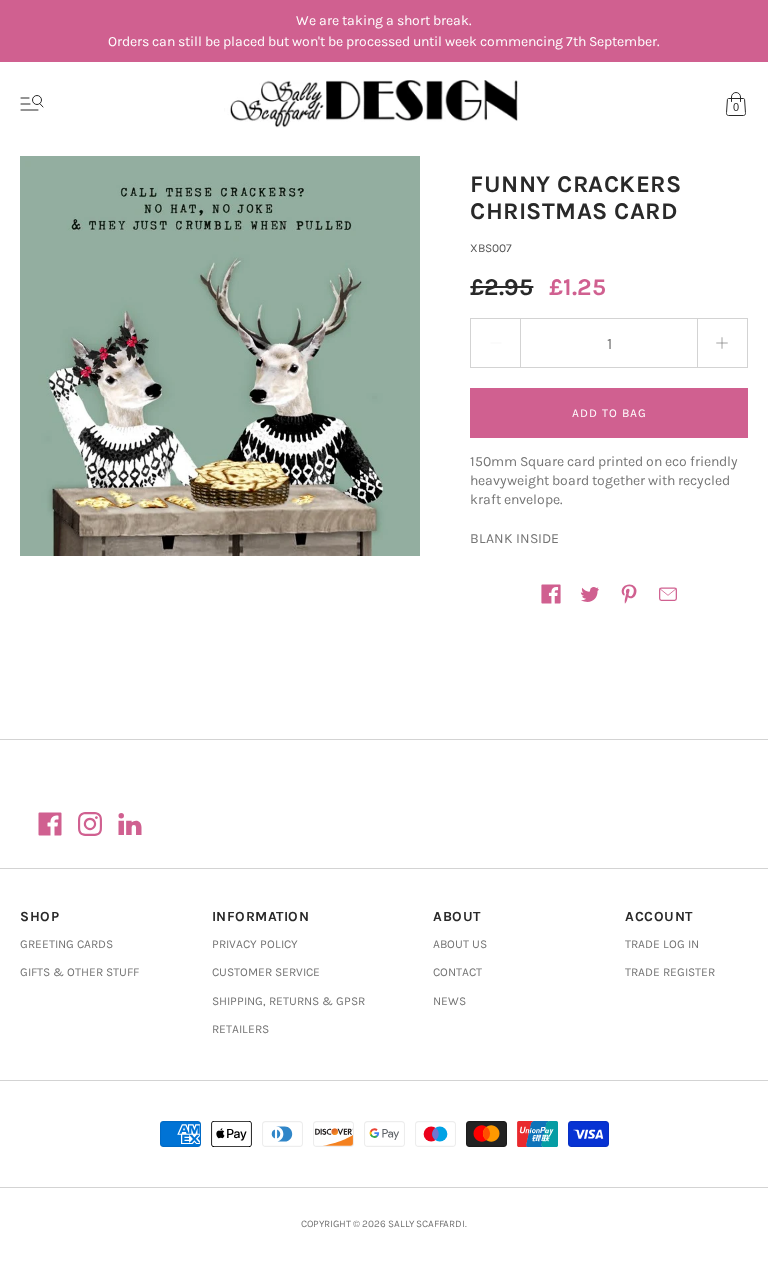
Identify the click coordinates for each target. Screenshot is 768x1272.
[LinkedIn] (130, 824)
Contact (457, 972)
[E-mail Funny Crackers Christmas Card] (668, 594)
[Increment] (723, 343)
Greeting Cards (66, 944)
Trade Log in (662, 944)
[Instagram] (90, 824)
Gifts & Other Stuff (79, 972)
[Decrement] (495, 343)
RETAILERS (240, 1029)
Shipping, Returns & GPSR (288, 1001)
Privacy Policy (255, 944)
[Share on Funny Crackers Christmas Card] (551, 594)
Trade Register (670, 972)
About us (460, 944)
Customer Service (266, 972)
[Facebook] (50, 824)
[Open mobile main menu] (32, 104)
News (449, 1001)
